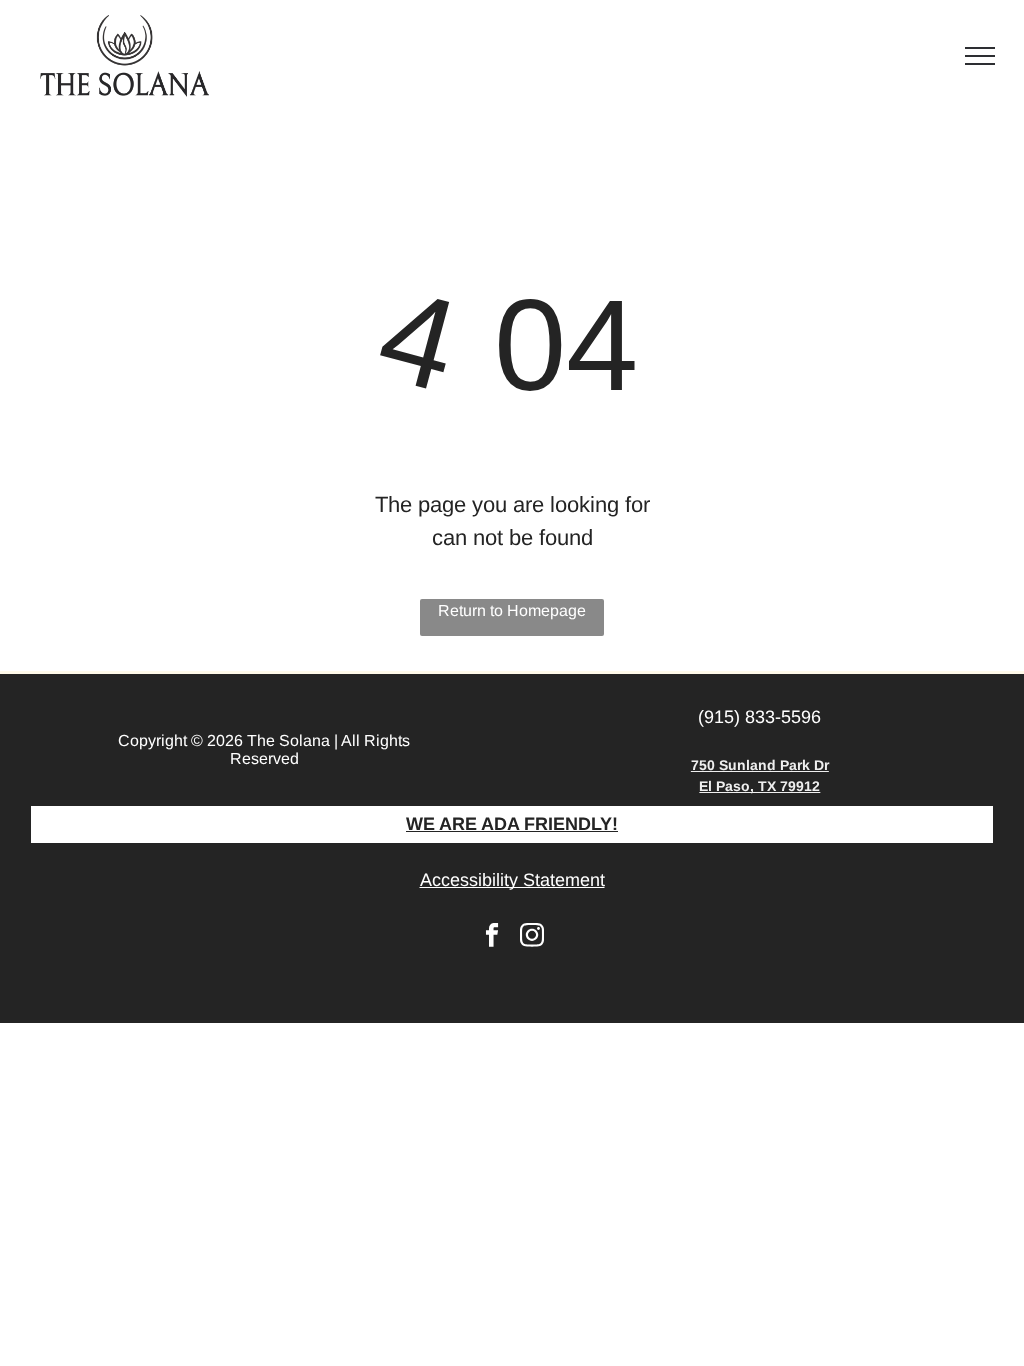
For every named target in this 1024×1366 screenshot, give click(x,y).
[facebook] (492, 938)
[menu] (980, 56)
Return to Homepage (512, 610)
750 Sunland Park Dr (760, 765)
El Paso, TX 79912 (759, 786)
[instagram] (532, 938)
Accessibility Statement (512, 880)
